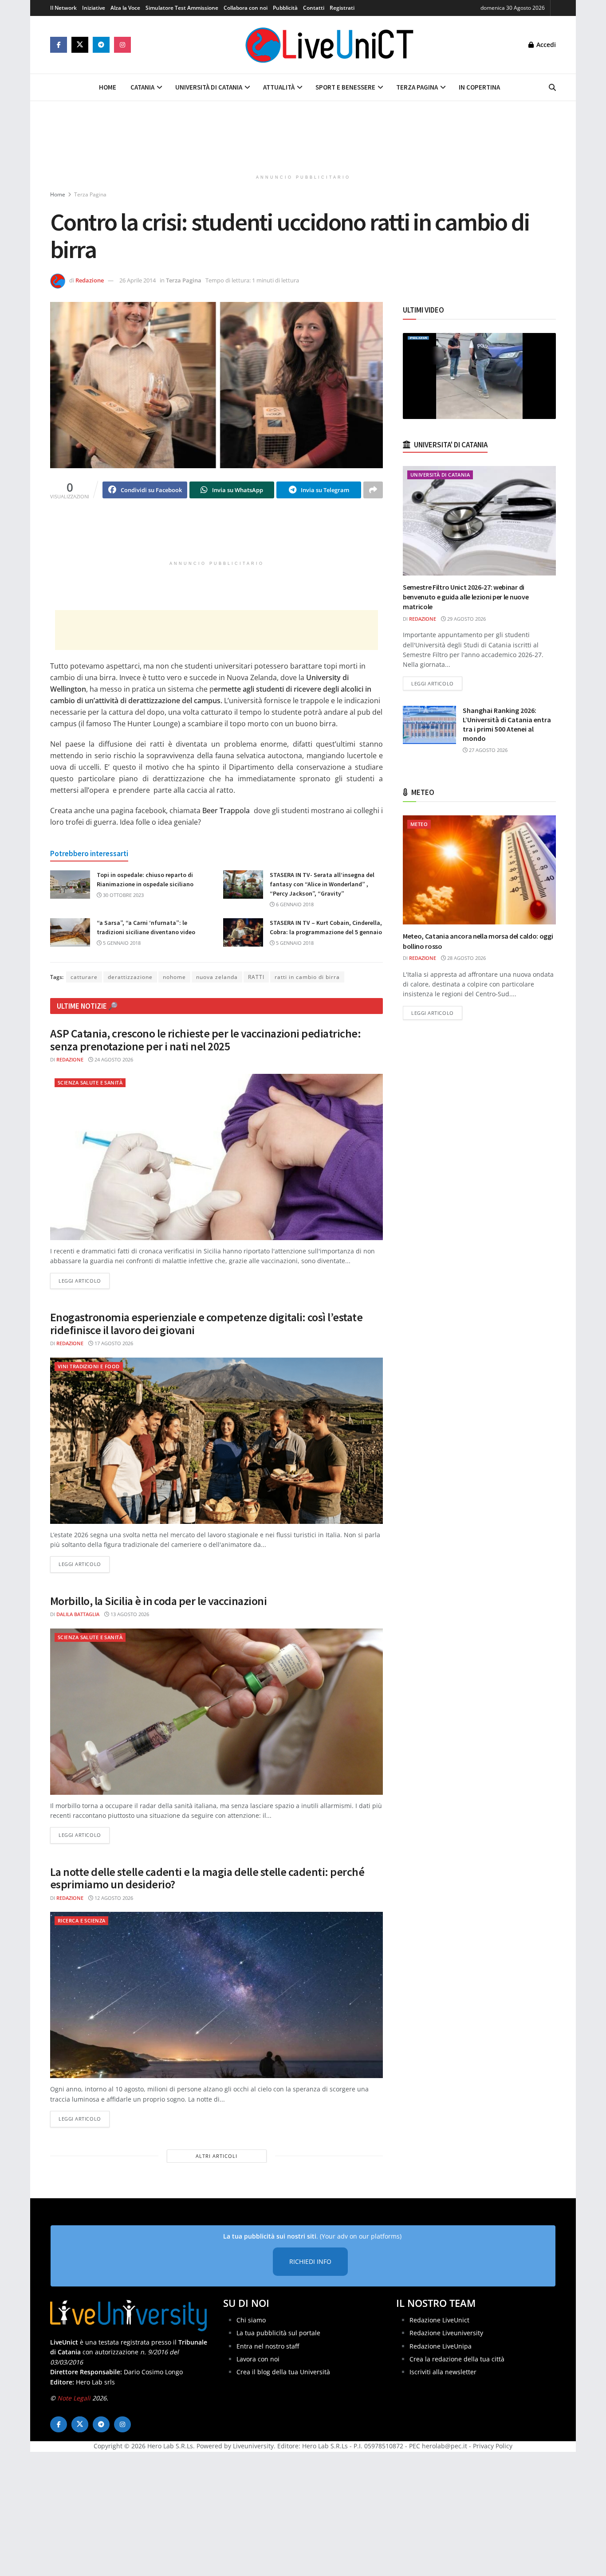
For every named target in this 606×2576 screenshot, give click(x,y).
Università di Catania (209, 87)
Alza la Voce (125, 8)
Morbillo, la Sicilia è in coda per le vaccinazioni (158, 1601)
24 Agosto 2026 (113, 1059)
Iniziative (94, 8)
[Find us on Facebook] (59, 45)
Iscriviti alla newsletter (443, 2372)
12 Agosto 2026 (113, 1898)
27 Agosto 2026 (488, 750)
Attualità (279, 87)
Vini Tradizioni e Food (89, 1366)
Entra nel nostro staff (268, 2346)
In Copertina (479, 87)
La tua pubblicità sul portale (278, 2333)
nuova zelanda (217, 977)
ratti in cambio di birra (307, 977)
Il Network (63, 8)
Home (108, 87)
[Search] (552, 87)
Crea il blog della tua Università (283, 2372)
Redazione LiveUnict (439, 2320)
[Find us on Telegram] (101, 45)
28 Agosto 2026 (466, 958)
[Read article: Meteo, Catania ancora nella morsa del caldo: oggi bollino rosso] (479, 870)
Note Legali (74, 2398)
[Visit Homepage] (330, 45)
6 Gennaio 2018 (294, 904)
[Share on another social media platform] (373, 490)
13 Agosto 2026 (129, 1614)
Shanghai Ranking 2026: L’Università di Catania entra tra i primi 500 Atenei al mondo (507, 724)
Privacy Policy (493, 2446)
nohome (174, 977)
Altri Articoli (216, 2156)
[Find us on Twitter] (80, 45)
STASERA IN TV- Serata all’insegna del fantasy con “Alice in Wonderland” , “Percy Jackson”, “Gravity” (322, 884)
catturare (84, 977)
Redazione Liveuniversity (446, 2333)
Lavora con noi (258, 2359)
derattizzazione (130, 977)
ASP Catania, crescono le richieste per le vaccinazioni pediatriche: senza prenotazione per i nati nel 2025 (205, 1040)
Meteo (419, 824)
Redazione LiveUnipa (441, 2346)
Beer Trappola (226, 810)
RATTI (256, 977)
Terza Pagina (417, 87)
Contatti (314, 8)
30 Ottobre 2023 (123, 895)
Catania (142, 87)
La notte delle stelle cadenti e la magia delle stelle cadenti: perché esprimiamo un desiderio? (207, 1878)
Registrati (342, 8)
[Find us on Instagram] (122, 45)
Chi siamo (251, 2320)
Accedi (545, 45)
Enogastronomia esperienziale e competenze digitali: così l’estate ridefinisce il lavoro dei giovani (206, 1323)
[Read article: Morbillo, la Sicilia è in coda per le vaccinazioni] (216, 1712)
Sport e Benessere (345, 87)
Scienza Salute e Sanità (90, 1082)
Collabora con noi (246, 8)
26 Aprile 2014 (138, 280)
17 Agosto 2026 (113, 1343)
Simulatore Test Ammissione (182, 8)
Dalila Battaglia (78, 1614)
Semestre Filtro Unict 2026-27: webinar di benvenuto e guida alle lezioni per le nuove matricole (466, 597)
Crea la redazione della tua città (457, 2359)
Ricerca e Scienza (81, 1920)
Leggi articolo (84, 1280)
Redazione (90, 280)
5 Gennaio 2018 (121, 943)
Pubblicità (285, 8)
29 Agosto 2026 (466, 619)
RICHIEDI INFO (310, 2261)
